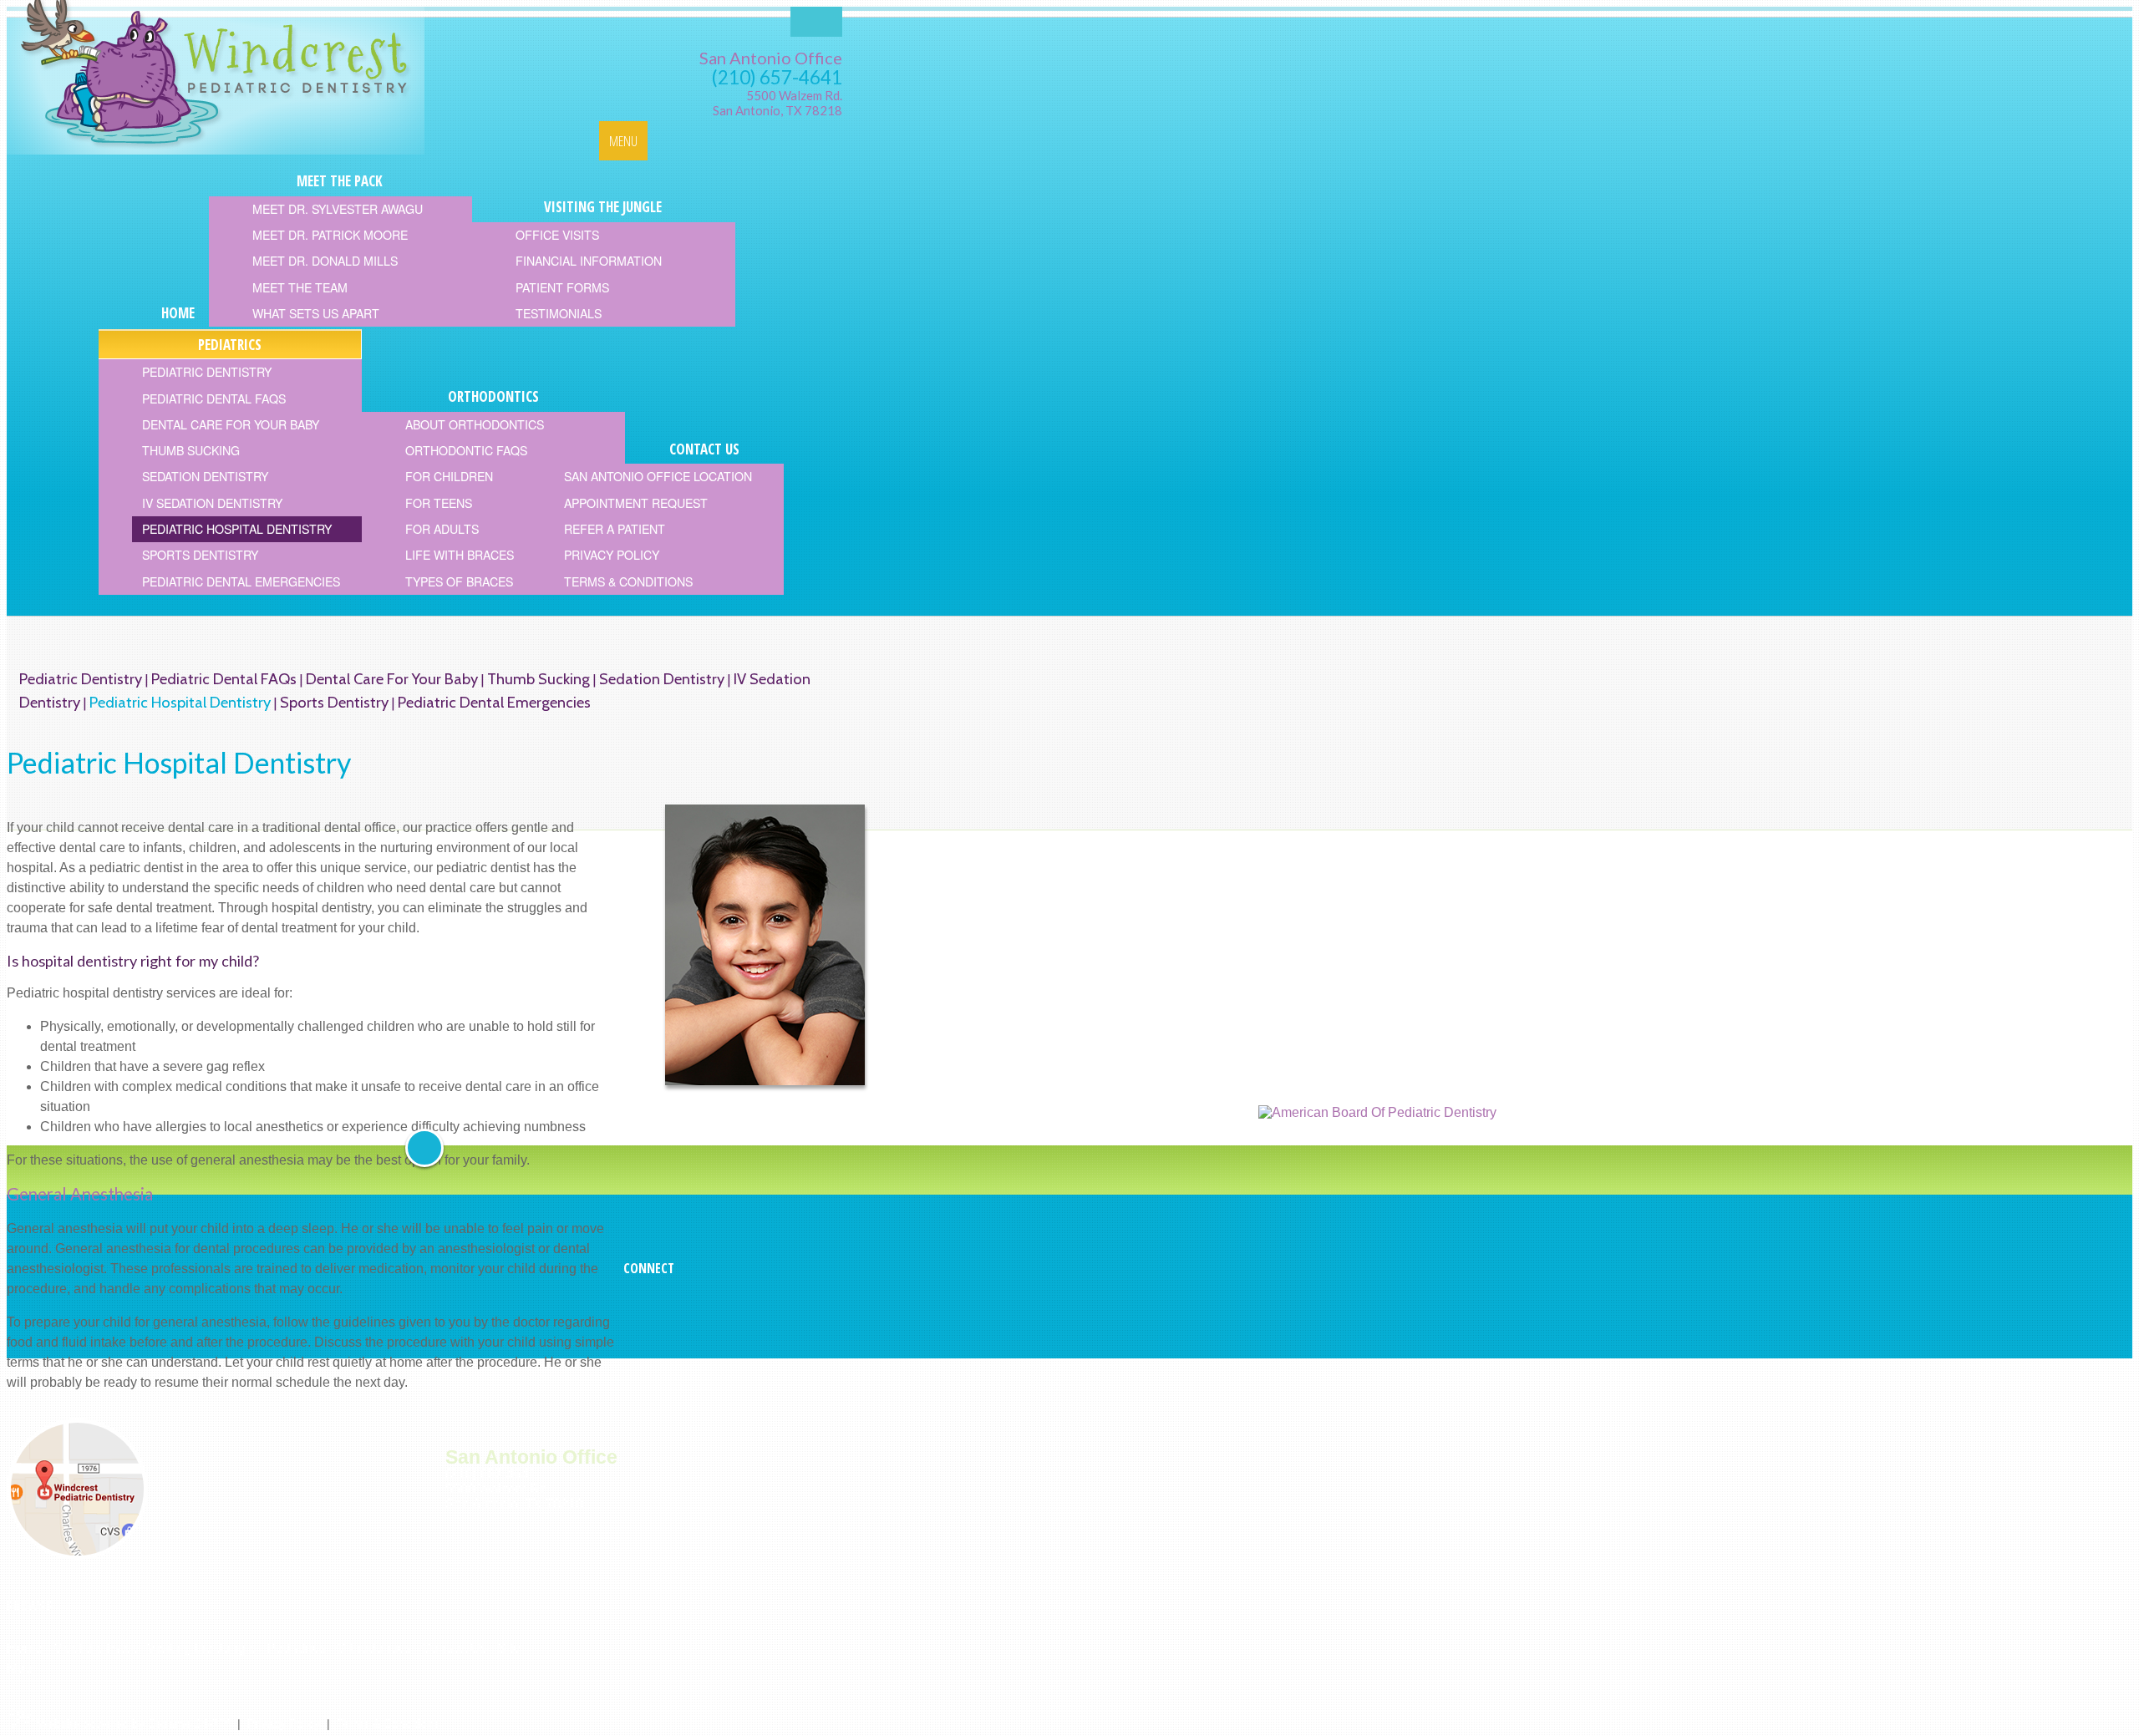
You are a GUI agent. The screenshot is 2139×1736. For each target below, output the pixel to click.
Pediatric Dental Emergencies (494, 702)
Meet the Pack (95, 1648)
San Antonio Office (771, 58)
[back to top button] (424, 1148)
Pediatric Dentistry (81, 679)
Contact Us (454, 1648)
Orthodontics (373, 1648)
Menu (623, 141)
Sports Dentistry (334, 702)
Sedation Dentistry (662, 679)
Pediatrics (296, 1648)
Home (25, 1648)
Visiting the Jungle (202, 1648)
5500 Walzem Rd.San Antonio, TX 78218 (777, 103)
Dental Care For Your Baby (392, 679)
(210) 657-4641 (777, 77)
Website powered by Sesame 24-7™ (134, 1723)
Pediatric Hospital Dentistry (180, 702)
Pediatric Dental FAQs (224, 679)
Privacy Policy (284, 1723)
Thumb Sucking (539, 679)
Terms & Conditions (388, 1723)
